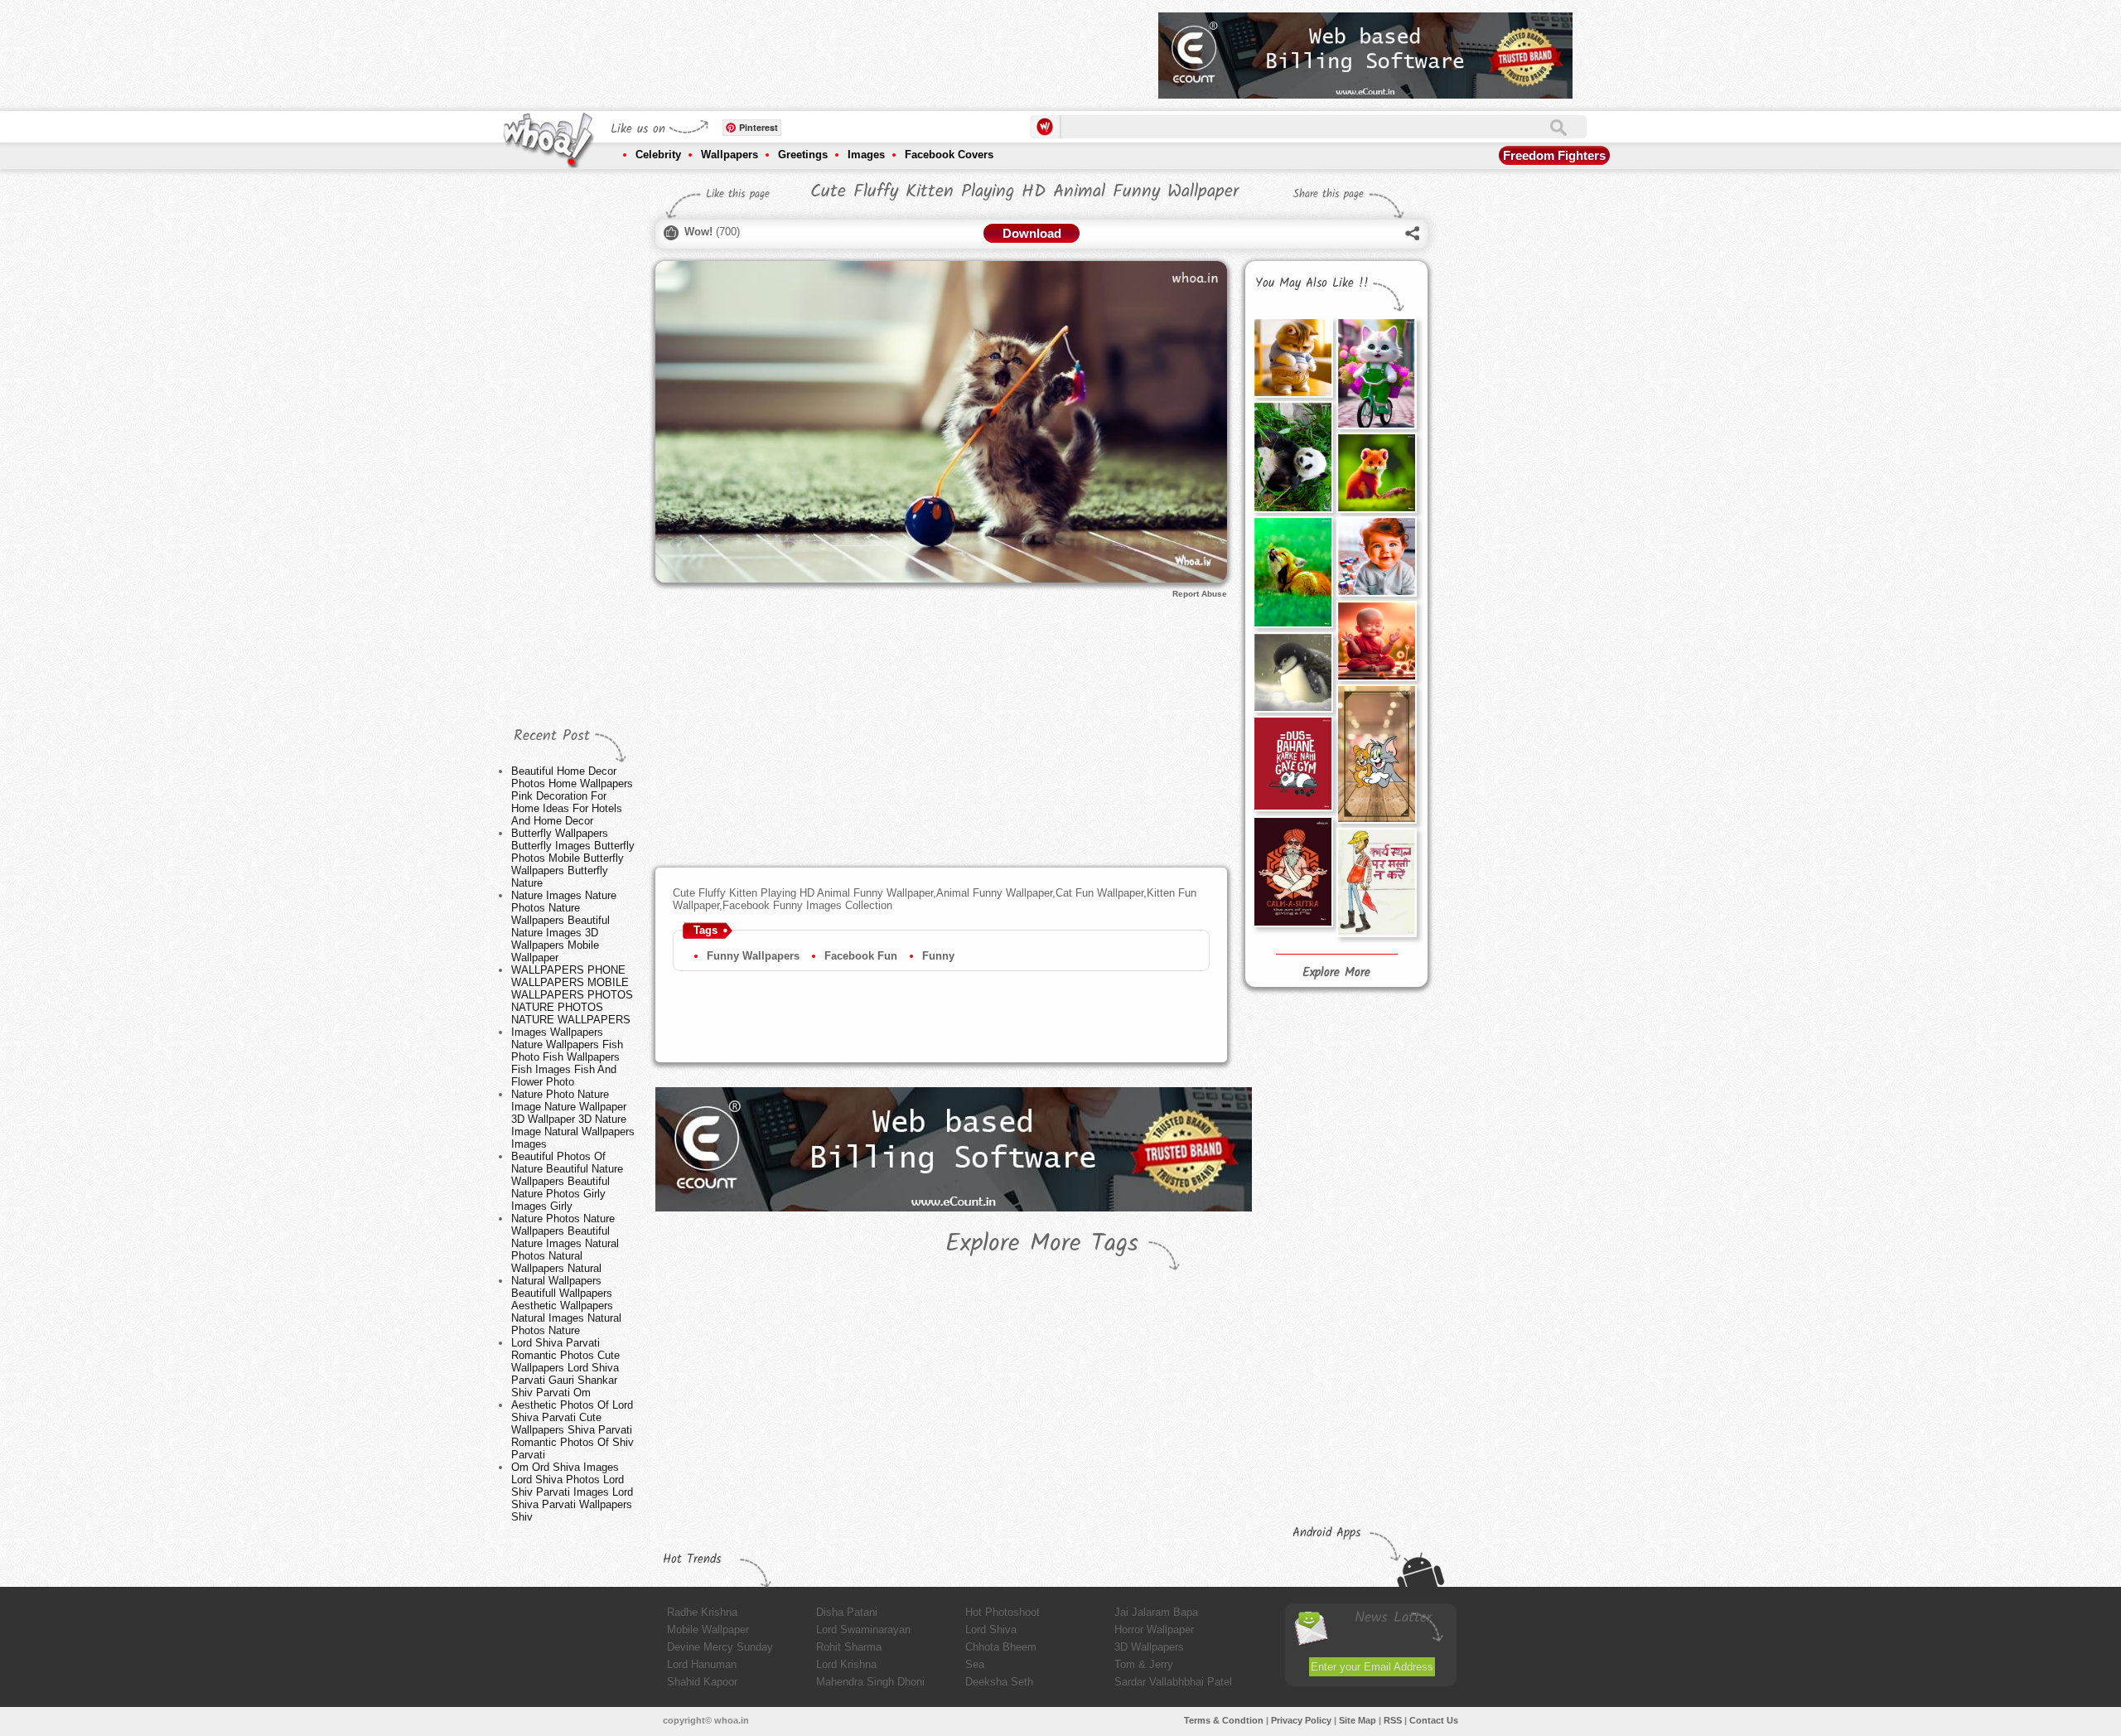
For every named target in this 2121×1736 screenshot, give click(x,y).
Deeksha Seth (999, 1682)
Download (1032, 233)
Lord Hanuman (702, 1664)
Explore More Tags (1042, 1244)
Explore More (1336, 973)
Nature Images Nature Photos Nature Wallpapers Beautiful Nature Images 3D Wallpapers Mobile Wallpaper (564, 926)
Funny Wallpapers (753, 956)
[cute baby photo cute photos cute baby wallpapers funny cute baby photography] (1376, 641)
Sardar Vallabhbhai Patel (1173, 1682)
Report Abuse (1200, 594)
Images (866, 155)
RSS (1393, 1720)
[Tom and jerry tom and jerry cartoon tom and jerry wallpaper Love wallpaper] (1376, 754)
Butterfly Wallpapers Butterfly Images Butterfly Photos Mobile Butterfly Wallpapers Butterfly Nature (573, 858)
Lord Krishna (846, 1664)
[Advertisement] (844, 50)
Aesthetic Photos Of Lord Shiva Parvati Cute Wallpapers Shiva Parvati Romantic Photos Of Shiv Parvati (573, 1430)
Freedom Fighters (1554, 155)
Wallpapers (730, 155)
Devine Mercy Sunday (720, 1647)
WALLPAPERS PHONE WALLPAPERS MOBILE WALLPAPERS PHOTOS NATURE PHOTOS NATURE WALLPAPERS (572, 995)
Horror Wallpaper (1154, 1630)
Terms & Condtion (1224, 1720)
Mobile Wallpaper (708, 1630)
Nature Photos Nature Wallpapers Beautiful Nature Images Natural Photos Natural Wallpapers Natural (565, 1243)
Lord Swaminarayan (863, 1630)
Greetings (803, 155)
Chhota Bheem (1001, 1647)
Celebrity (658, 155)
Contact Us (1434, 1720)
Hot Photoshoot (1003, 1612)
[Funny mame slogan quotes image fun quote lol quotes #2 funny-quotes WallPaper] (1292, 871)
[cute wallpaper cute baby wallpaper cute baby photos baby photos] (1376, 556)
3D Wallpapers (1149, 1647)
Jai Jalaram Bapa (1156, 1612)
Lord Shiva (991, 1630)
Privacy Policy (1301, 1720)
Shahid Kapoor (702, 1682)
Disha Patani (847, 1612)
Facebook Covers (949, 155)
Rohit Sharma (849, 1647)
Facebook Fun (861, 956)
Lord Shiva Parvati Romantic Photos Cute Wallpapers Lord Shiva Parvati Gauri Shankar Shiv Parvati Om (565, 1368)
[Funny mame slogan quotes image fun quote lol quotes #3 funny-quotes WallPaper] (1376, 883)
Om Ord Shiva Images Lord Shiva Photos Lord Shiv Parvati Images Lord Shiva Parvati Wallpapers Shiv (572, 1492)
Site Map (1358, 1720)
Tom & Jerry (1144, 1664)
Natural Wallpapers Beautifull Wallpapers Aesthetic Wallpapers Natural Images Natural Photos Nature (566, 1306)
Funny (938, 956)
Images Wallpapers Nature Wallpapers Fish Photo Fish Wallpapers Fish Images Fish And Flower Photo (567, 1057)
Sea (975, 1664)
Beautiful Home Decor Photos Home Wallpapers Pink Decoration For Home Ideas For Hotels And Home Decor (572, 796)
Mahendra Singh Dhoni (870, 1682)
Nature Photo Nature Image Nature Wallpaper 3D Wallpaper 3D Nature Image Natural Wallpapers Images (573, 1119)
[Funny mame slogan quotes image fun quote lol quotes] (1292, 764)
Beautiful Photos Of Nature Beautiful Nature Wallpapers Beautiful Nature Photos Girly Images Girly (567, 1181)
